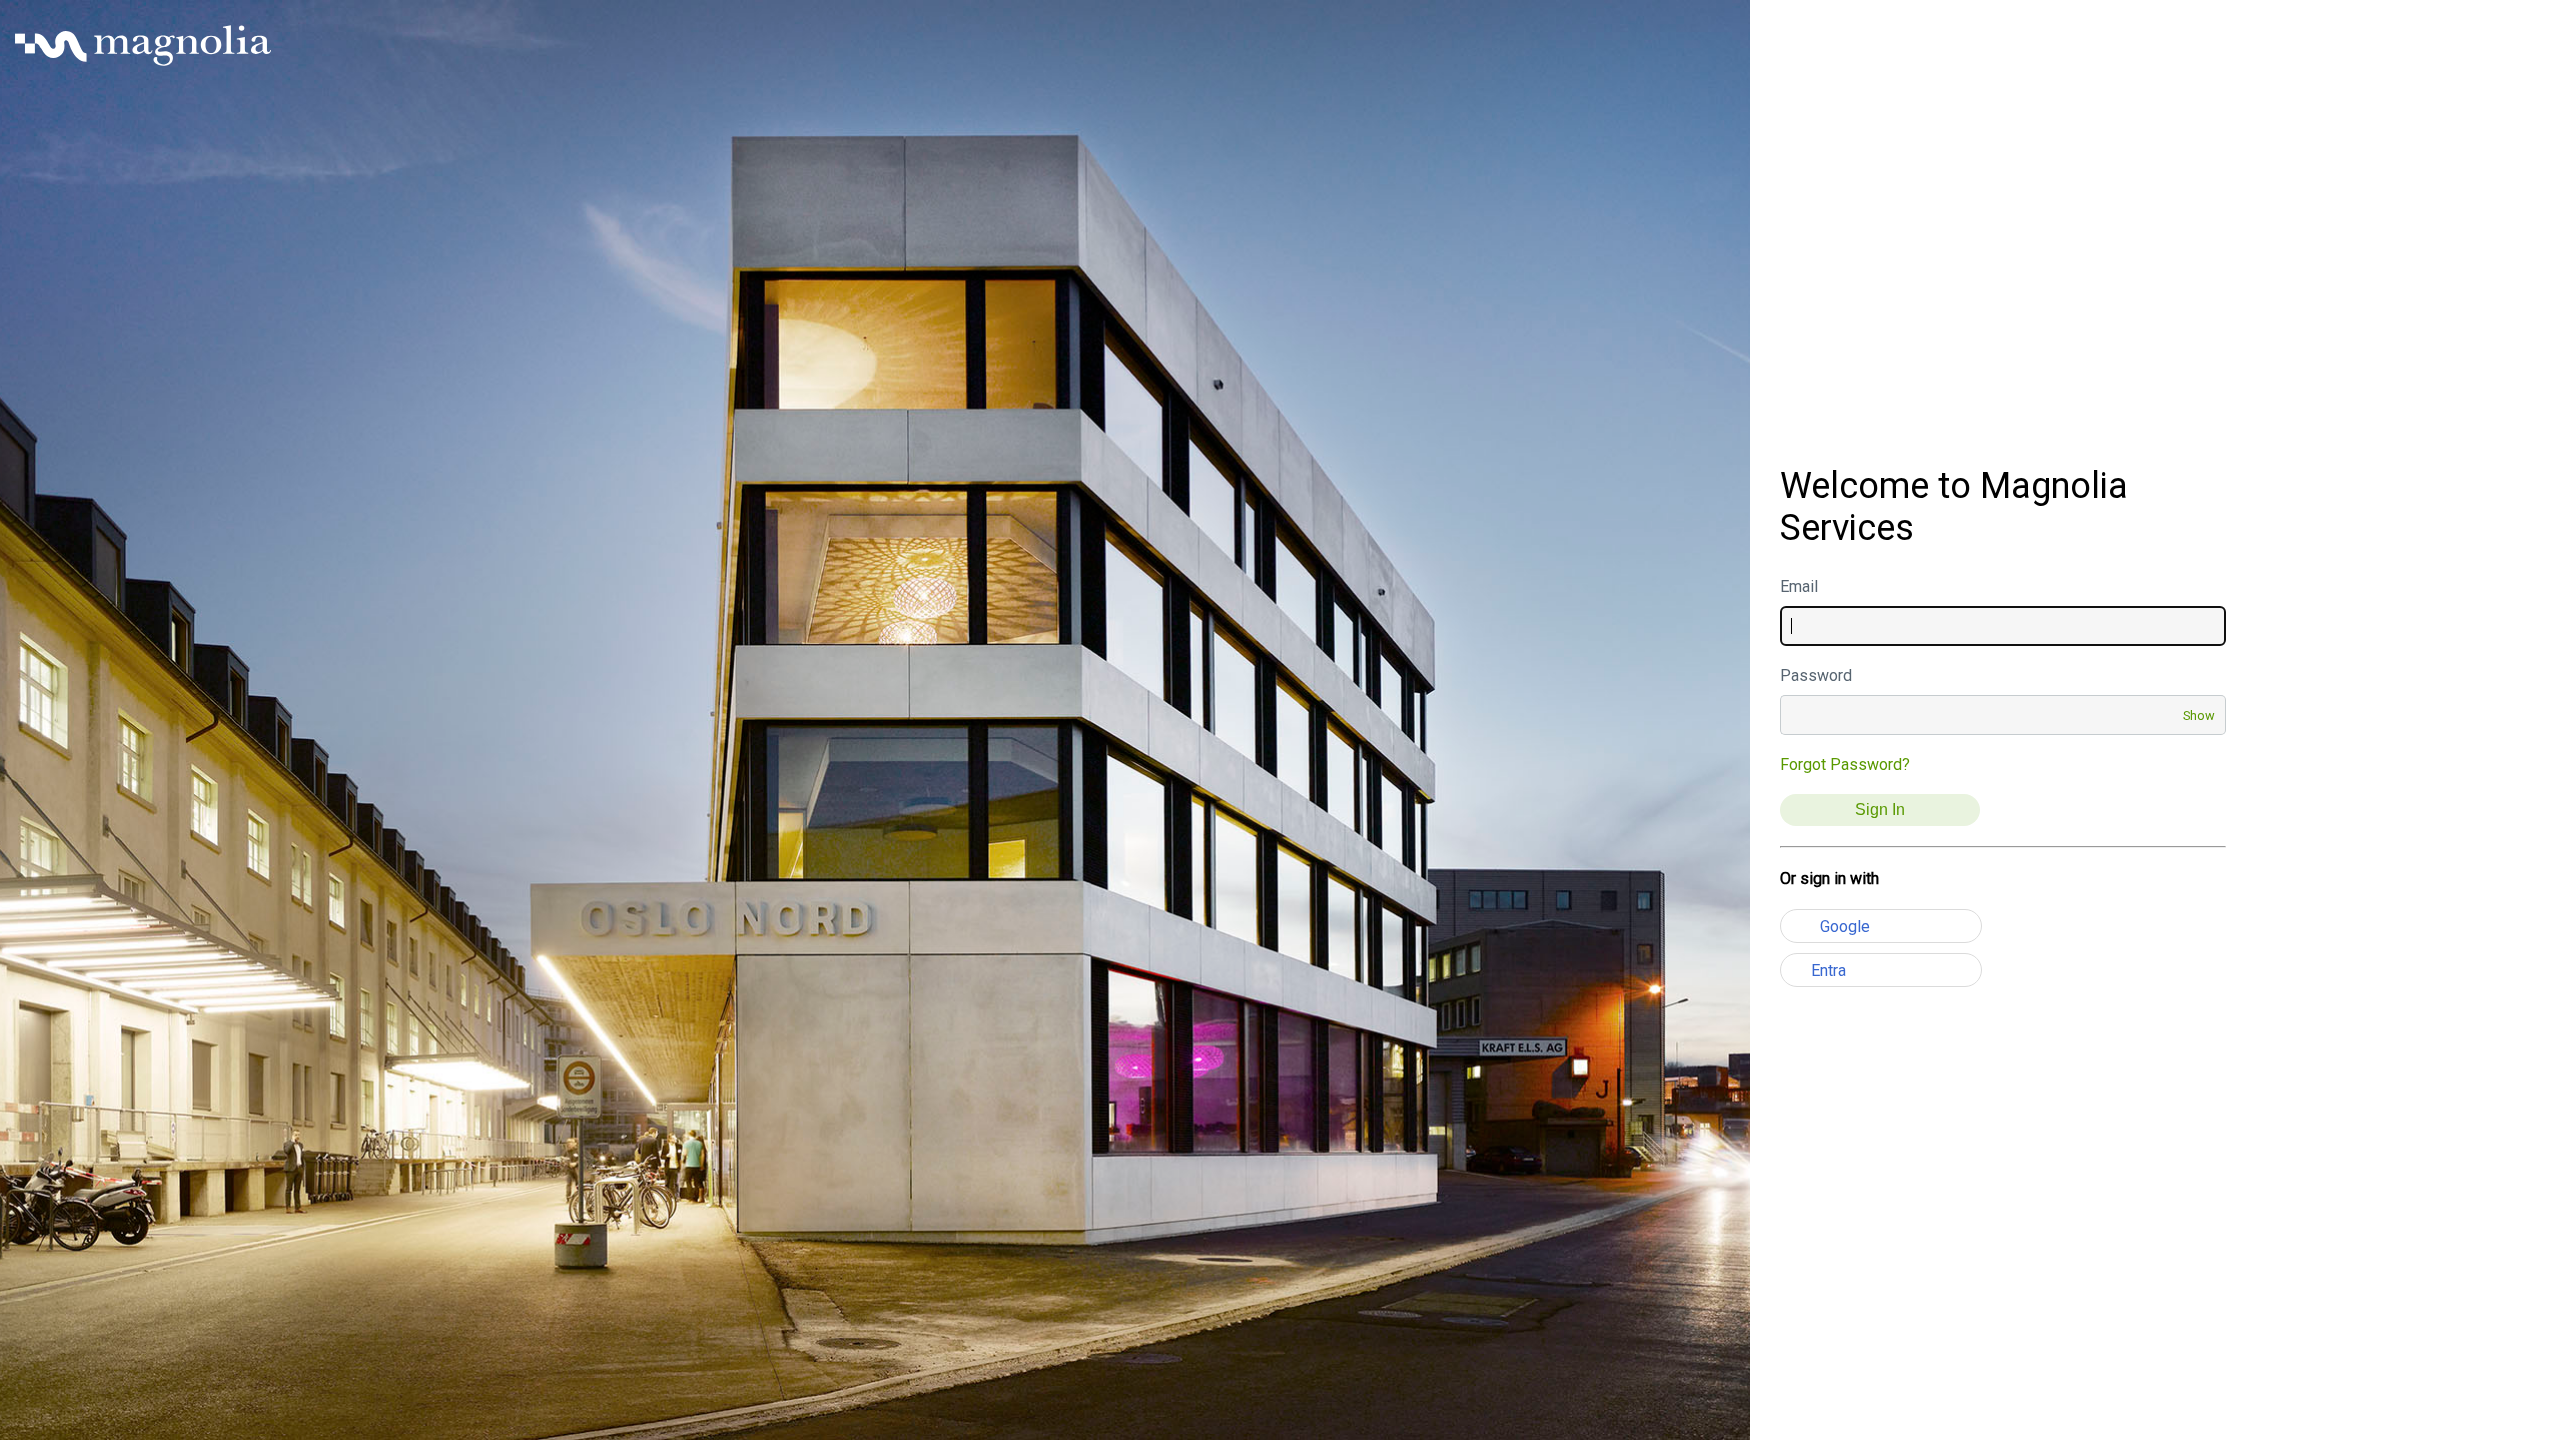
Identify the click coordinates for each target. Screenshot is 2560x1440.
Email (1799, 586)
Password (1816, 675)
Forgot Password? (1845, 764)
